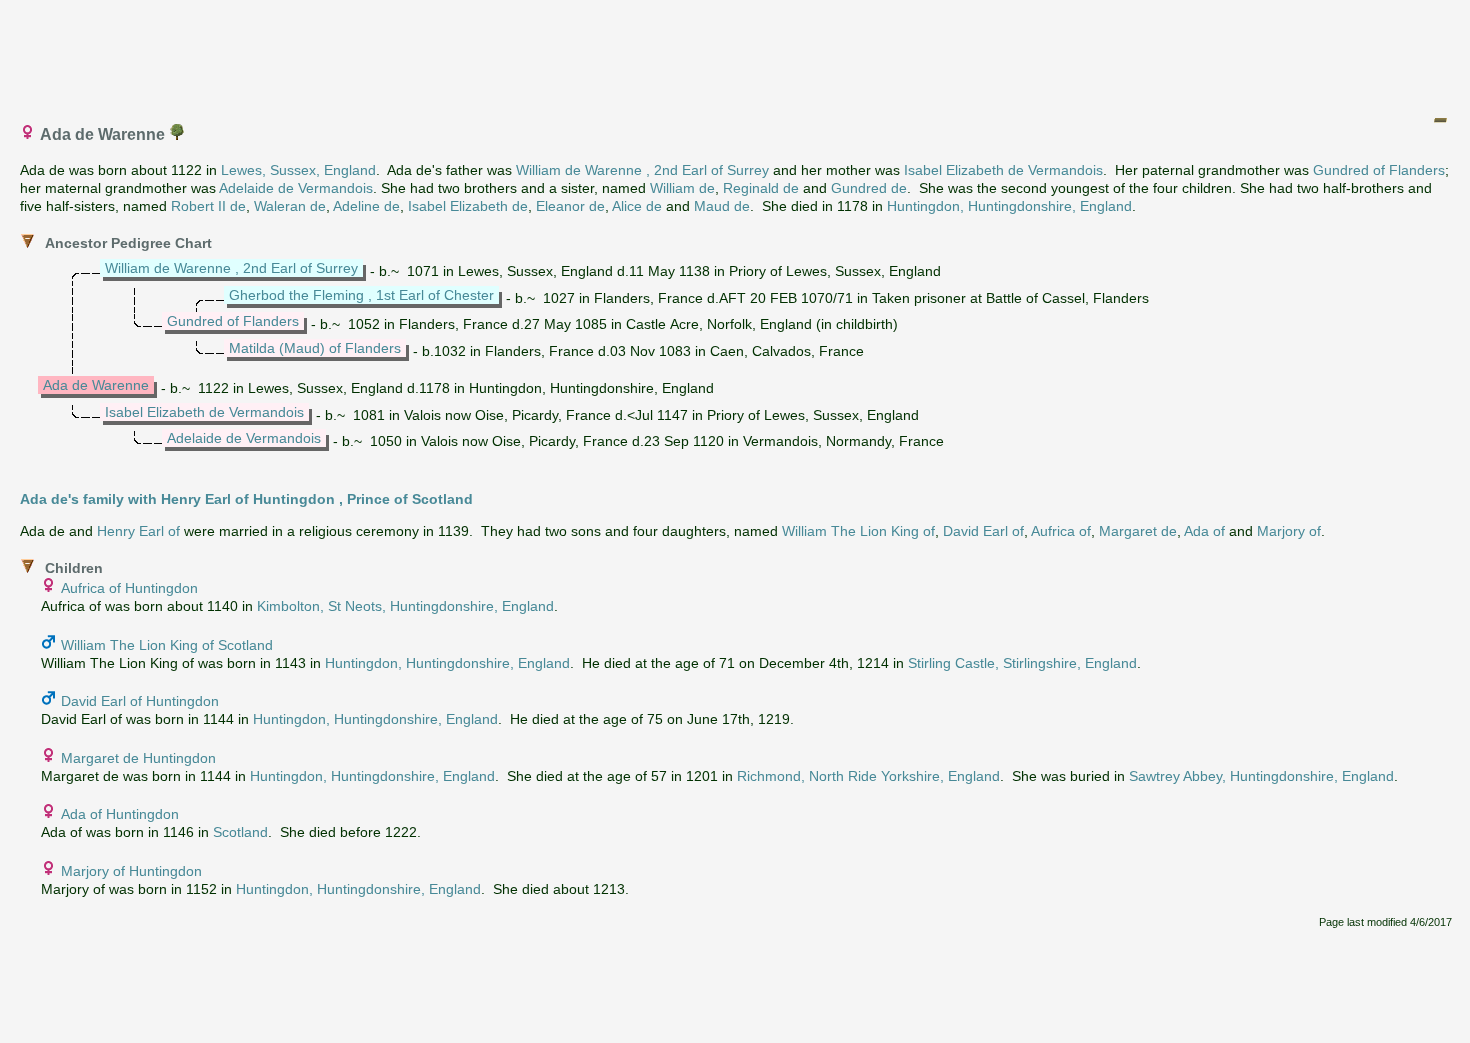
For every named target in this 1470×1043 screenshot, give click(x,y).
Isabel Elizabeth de (468, 206)
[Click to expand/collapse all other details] (1440, 120)
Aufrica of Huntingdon (129, 588)
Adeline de (366, 206)
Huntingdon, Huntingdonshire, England (1009, 206)
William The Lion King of (858, 531)
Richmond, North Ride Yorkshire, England (868, 776)
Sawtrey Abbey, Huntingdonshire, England (1261, 776)
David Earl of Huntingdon (140, 701)
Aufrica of (1061, 531)
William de (682, 188)
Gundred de (869, 188)
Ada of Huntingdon (120, 814)
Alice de (637, 206)
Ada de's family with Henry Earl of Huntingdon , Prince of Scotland (246, 499)
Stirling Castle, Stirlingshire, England (1022, 663)
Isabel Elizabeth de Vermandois (1003, 170)
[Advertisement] (736, 53)
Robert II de (208, 206)
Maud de (722, 206)
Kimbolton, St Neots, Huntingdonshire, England (405, 606)
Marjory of (1289, 531)
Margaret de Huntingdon (138, 758)
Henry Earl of (138, 531)
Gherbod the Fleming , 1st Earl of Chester (361, 295)
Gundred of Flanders (1379, 170)
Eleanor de (570, 206)
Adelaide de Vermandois (296, 188)
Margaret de (1138, 531)
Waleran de (290, 206)
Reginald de (761, 188)
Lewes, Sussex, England (298, 170)
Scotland (240, 832)
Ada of (1204, 531)
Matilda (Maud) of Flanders (315, 348)
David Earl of (983, 531)
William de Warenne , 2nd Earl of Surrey (642, 170)
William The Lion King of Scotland (167, 645)
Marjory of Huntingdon (131, 871)
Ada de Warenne (96, 385)
